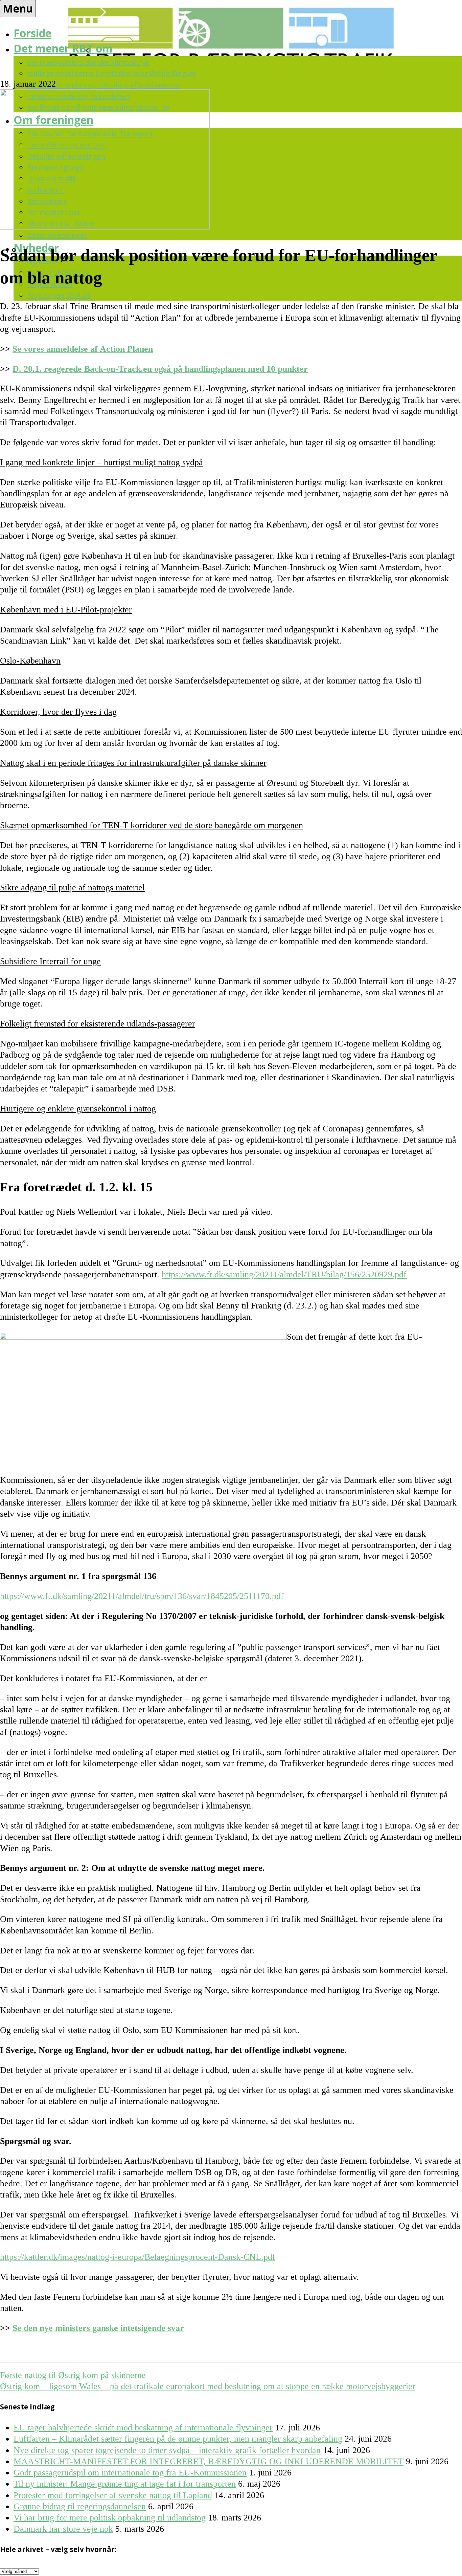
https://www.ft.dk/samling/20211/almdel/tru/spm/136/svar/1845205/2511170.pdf (142, 1596)
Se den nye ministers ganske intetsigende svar (98, 2328)
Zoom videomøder (57, 235)
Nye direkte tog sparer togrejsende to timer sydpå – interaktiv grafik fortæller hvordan (167, 2450)
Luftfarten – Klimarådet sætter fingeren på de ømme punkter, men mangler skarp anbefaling (178, 2439)
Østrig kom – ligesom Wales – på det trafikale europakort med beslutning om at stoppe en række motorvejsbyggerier (208, 2386)
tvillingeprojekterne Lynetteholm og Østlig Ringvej (111, 73)
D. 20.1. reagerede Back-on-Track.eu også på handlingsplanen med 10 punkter (160, 369)
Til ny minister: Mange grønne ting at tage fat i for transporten (125, 2484)
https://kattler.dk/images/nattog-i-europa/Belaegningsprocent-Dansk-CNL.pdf (138, 2257)
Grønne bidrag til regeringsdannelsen (80, 2506)
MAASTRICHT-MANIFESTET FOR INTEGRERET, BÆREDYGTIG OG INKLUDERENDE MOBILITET (209, 2461)
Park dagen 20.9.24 (59, 295)
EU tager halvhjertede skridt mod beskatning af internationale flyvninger (143, 2428)
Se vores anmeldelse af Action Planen (83, 349)
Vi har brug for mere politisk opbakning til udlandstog (110, 2518)
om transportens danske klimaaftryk (88, 62)
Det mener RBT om (63, 48)
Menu (18, 8)
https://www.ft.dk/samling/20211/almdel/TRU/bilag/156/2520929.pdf (284, 1274)
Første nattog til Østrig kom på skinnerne (73, 2375)
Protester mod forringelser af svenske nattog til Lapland (113, 2495)
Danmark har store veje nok (63, 2529)
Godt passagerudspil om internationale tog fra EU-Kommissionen (130, 2473)
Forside (32, 33)
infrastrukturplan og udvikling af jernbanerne (104, 85)
